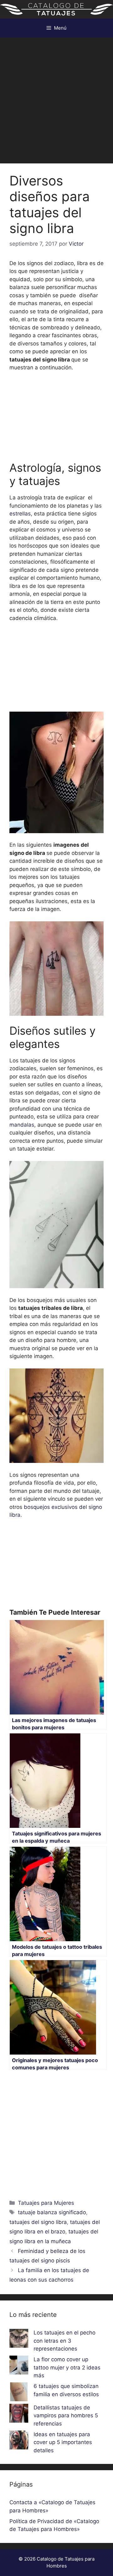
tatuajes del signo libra (38, 2222)
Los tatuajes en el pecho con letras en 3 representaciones (65, 2341)
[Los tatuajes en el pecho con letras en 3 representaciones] (19, 2340)
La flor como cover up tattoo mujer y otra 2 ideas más (67, 2367)
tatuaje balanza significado (52, 2212)
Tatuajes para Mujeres (46, 2203)
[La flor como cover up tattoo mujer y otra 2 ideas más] (19, 2366)
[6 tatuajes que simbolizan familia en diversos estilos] (19, 2393)
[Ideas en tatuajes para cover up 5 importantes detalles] (19, 2441)
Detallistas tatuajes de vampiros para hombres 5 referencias (66, 2416)
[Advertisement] (56, 97)
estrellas (20, 514)
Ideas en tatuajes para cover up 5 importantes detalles (63, 2442)
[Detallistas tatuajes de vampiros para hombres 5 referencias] (19, 2414)
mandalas (22, 1125)
